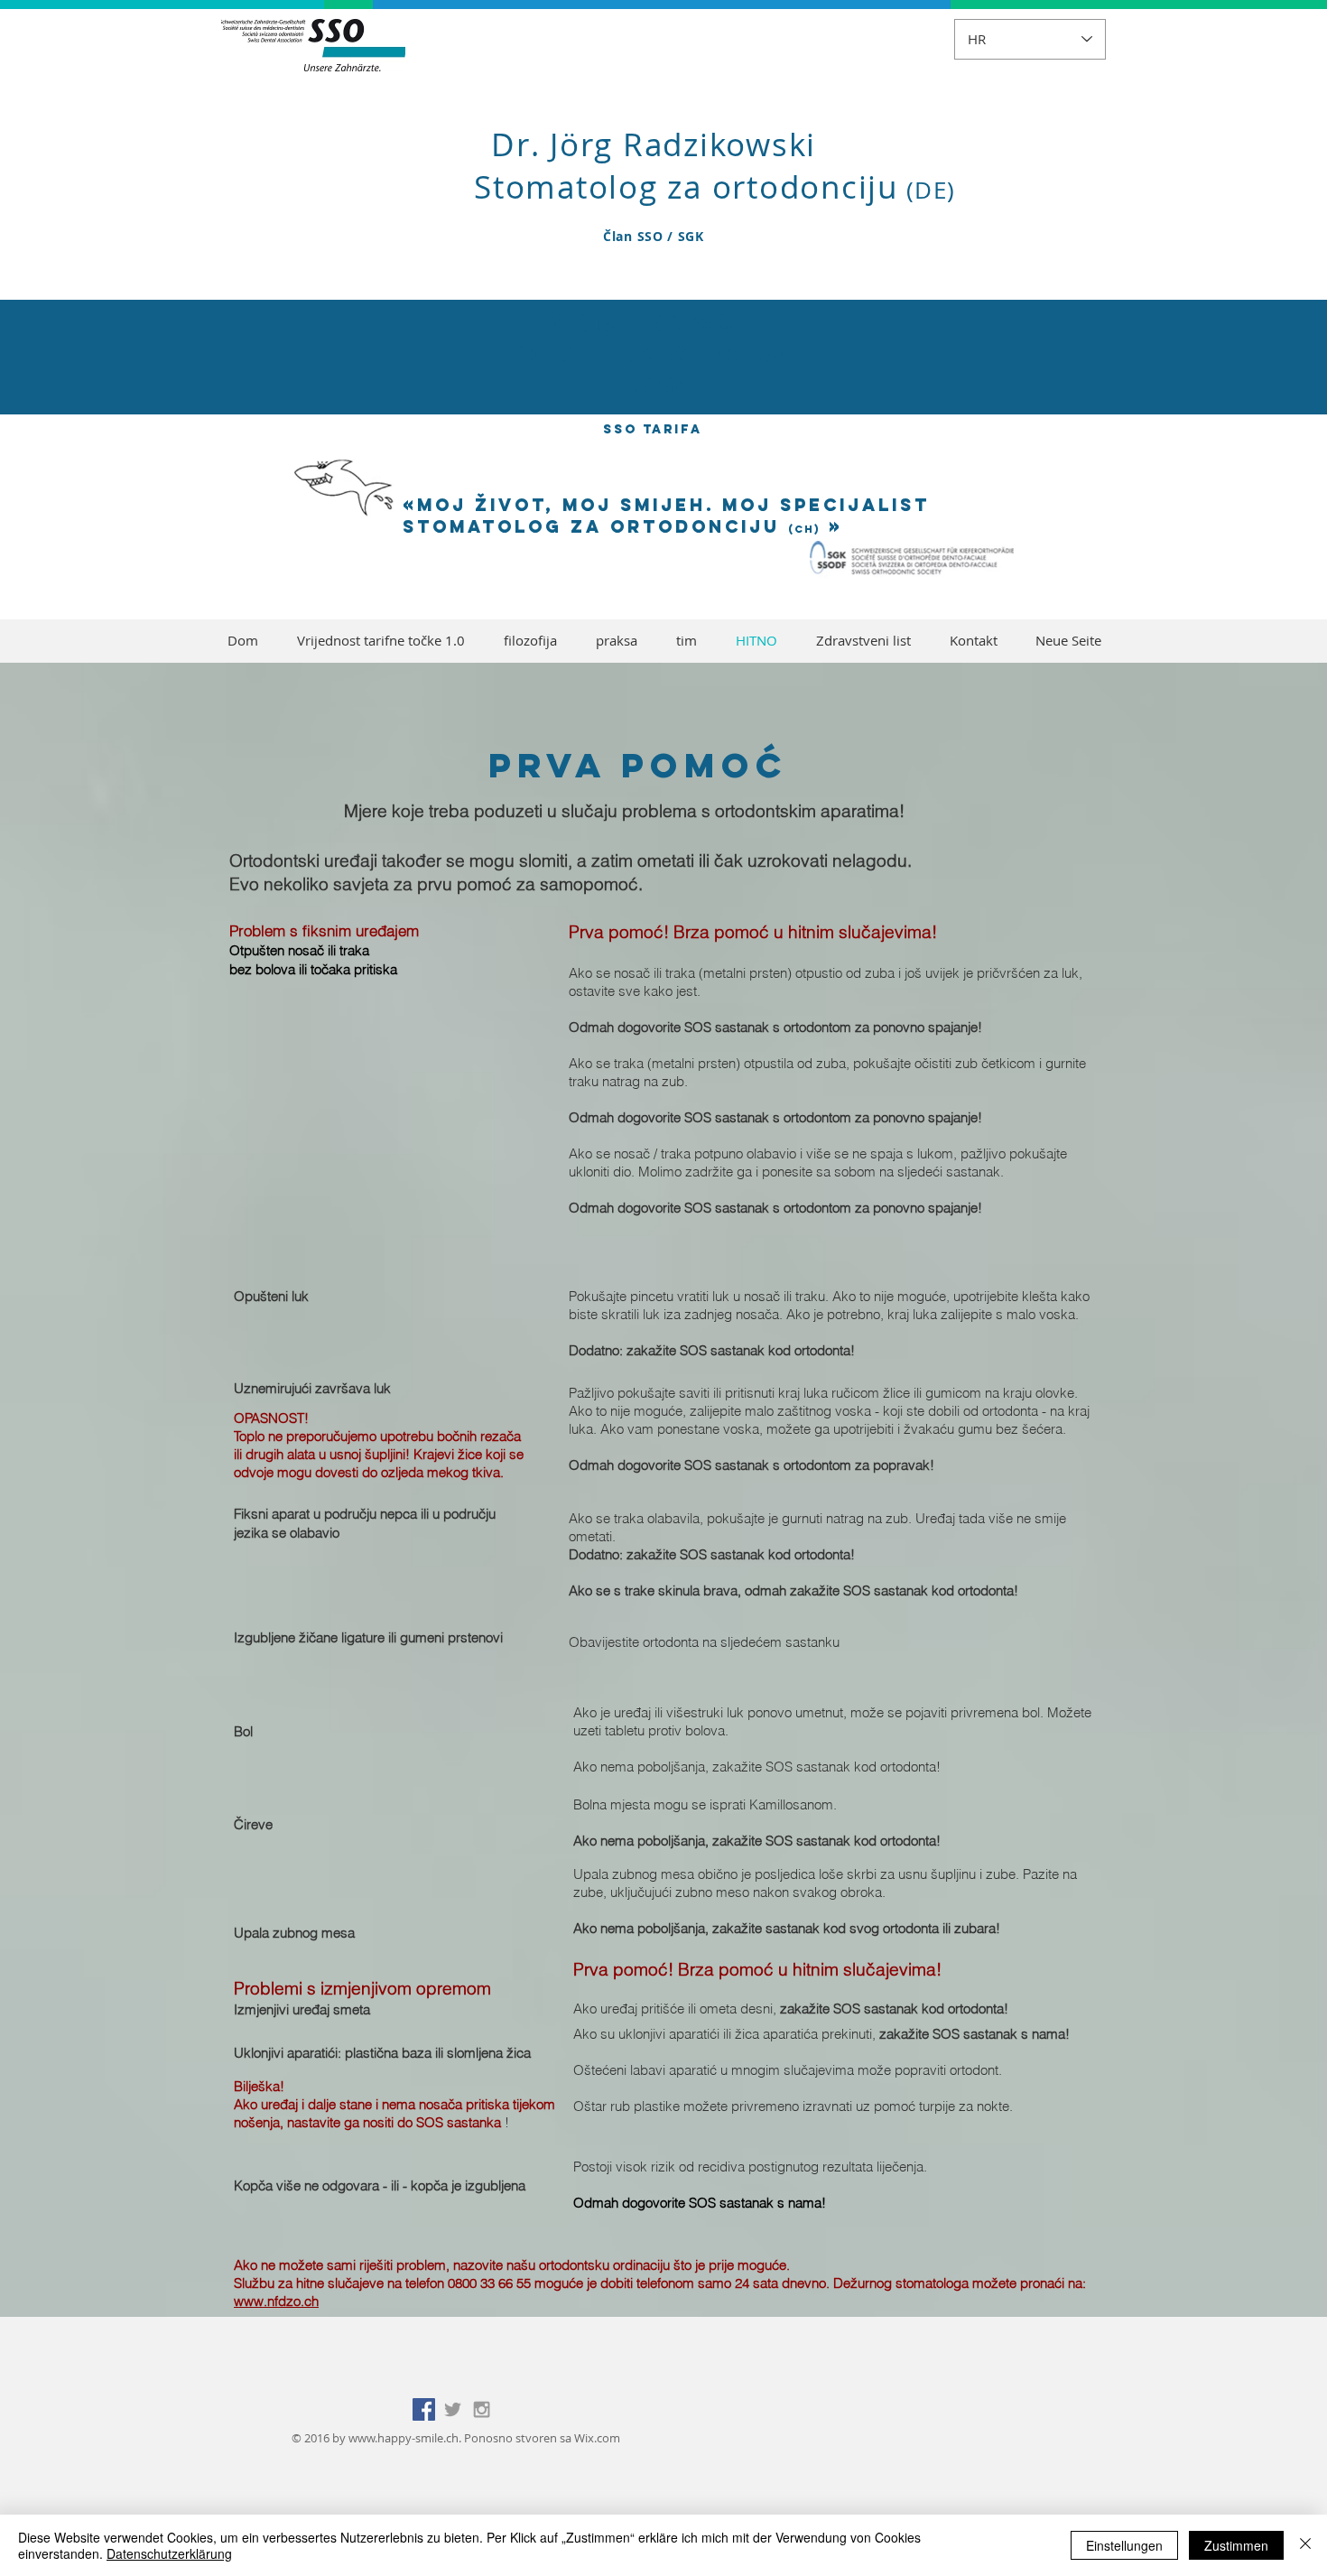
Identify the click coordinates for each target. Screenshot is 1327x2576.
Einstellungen (1124, 2545)
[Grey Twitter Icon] (453, 2409)
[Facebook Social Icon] (424, 2409)
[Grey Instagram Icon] (482, 2409)
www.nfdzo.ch (276, 2301)
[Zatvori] (1305, 2545)
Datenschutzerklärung (169, 2553)
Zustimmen (1236, 2545)
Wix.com (597, 2438)
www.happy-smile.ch (404, 2438)
